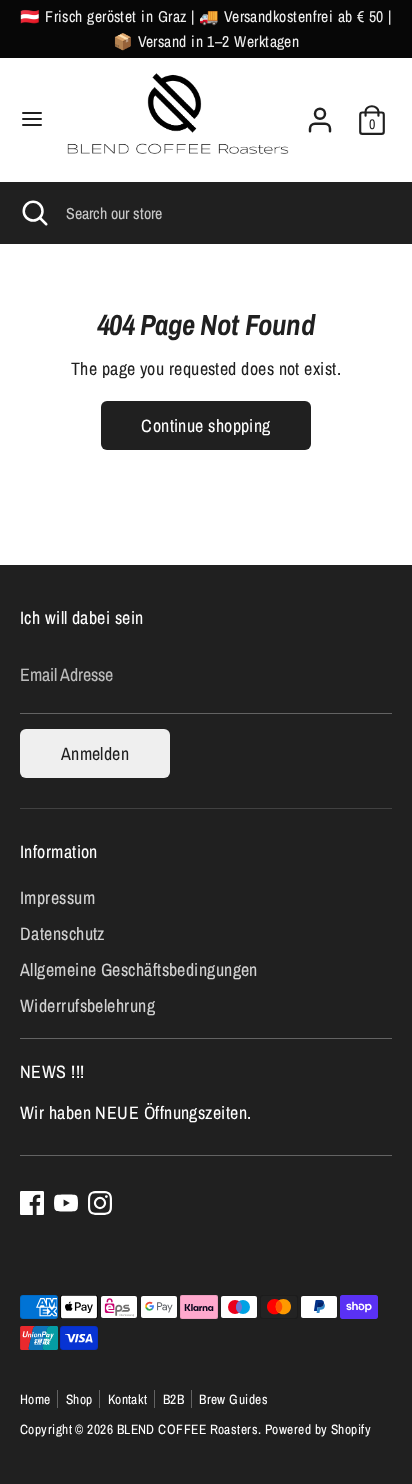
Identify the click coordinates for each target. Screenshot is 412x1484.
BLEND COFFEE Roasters (187, 1429)
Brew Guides (233, 1399)
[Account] (320, 112)
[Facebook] (32, 1203)
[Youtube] (66, 1203)
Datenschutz (62, 933)
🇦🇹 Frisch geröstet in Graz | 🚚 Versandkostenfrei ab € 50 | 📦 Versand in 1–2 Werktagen (206, 29)
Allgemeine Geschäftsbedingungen (139, 969)
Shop (79, 1399)
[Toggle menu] (32, 119)
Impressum (57, 897)
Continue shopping (206, 425)
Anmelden (95, 753)
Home (35, 1399)
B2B (173, 1399)
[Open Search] (33, 213)
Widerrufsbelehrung (87, 1005)
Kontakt (128, 1399)
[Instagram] (100, 1203)
